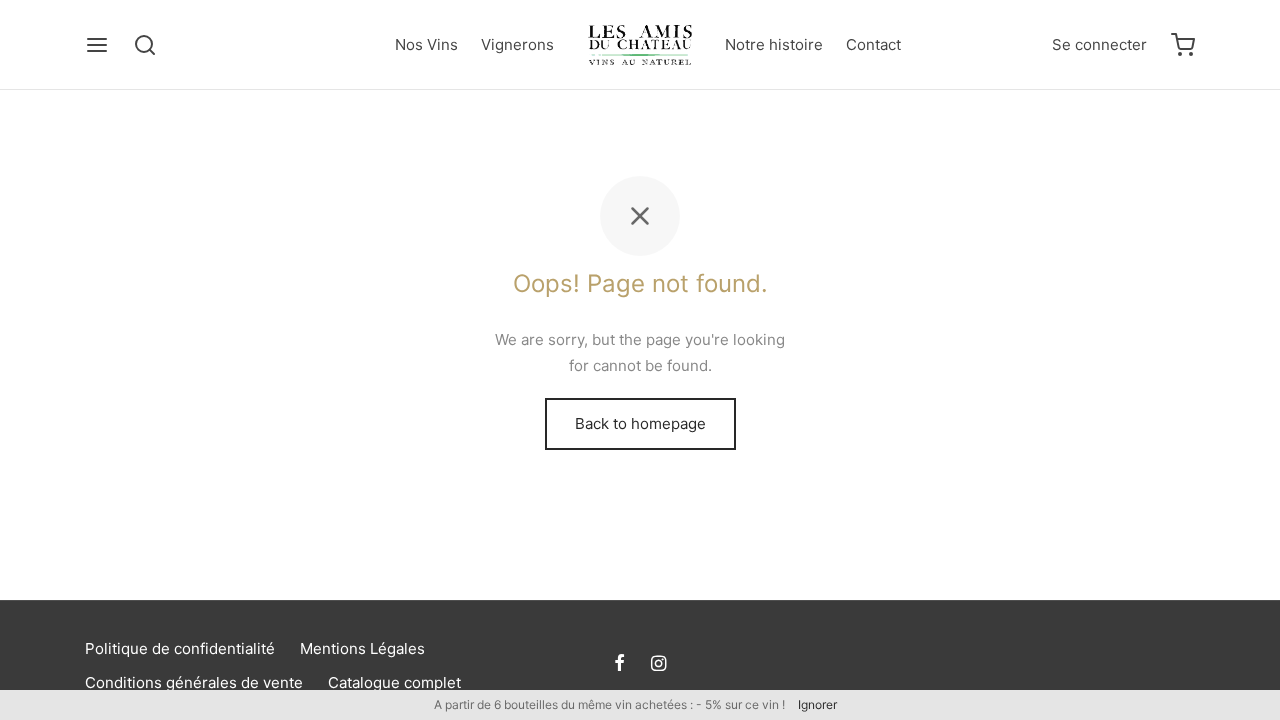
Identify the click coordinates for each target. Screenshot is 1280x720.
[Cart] (1183, 45)
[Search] (145, 45)
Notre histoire (774, 44)
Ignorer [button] (817, 704)
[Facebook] (619, 664)
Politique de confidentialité (180, 648)
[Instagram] (658, 664)
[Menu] (97, 45)
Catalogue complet (394, 682)
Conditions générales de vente (194, 682)
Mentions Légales (362, 648)
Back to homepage (640, 423)
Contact (873, 44)
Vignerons (517, 44)
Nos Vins (426, 44)
